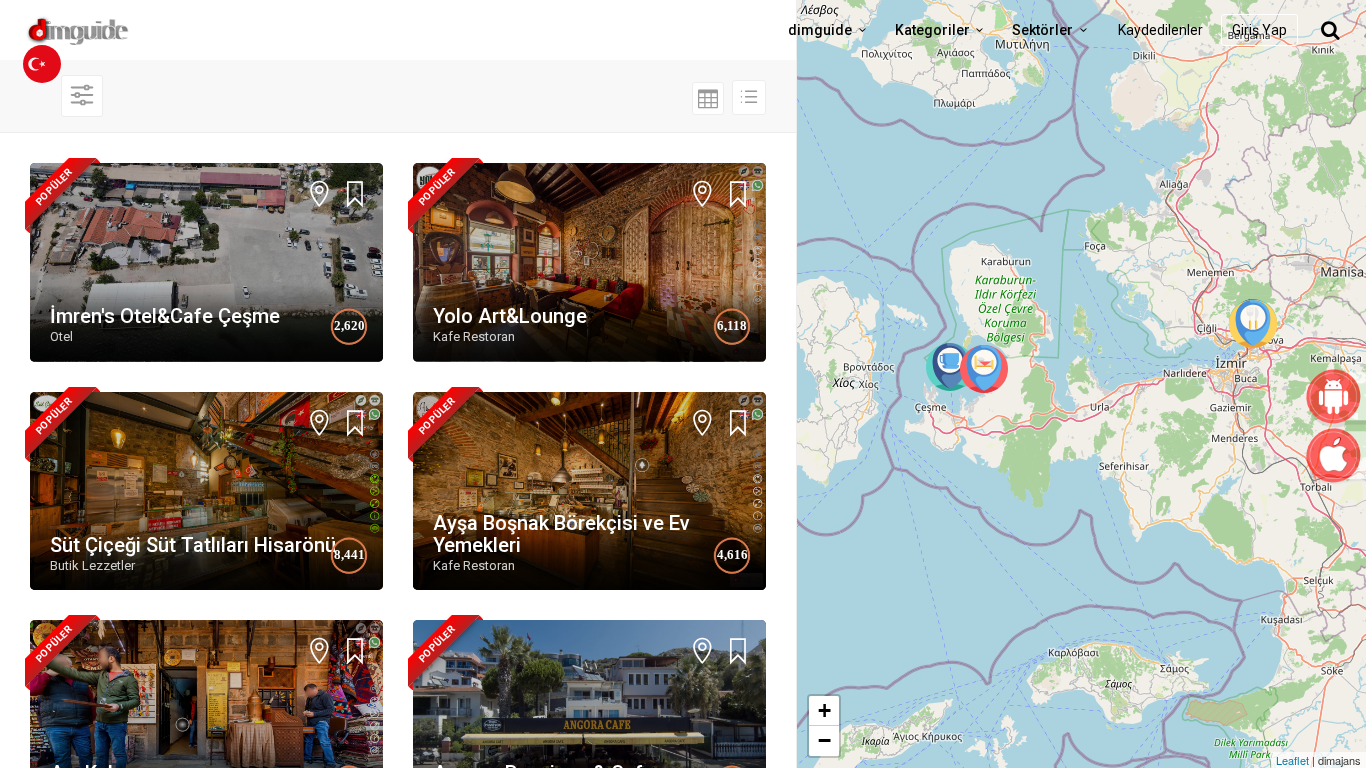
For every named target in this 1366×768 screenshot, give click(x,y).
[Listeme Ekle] (355, 194)
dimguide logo (110, 30)
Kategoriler (932, 30)
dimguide (820, 30)
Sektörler (1042, 30)
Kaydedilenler (1160, 30)
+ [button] (824, 710)
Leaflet (1292, 760)
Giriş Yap (1259, 30)
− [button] (824, 740)
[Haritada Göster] (320, 196)
